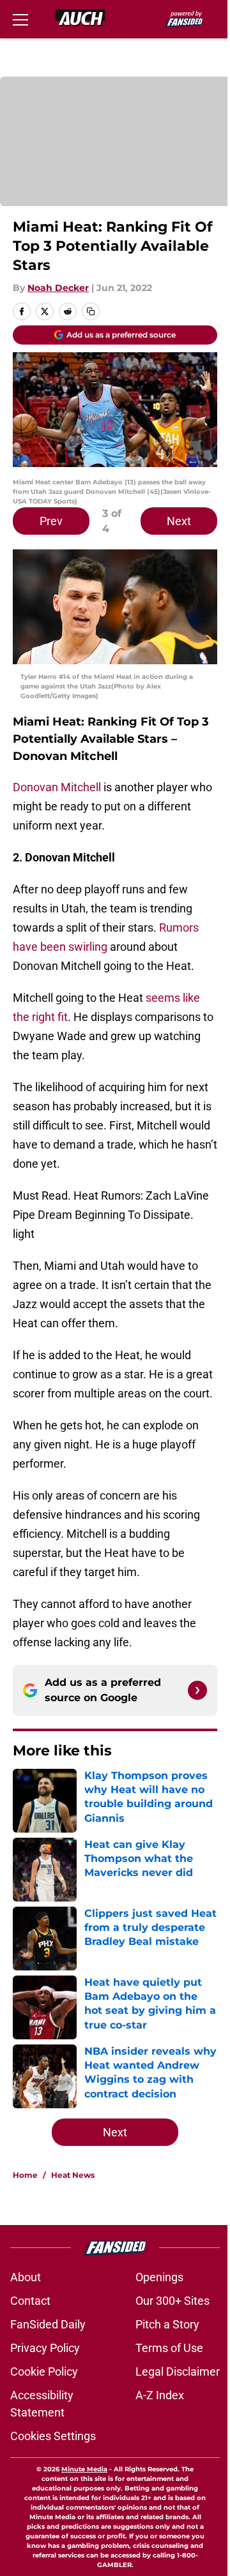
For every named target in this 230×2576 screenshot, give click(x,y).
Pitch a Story (167, 2324)
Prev (51, 521)
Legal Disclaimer (178, 2371)
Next (179, 521)
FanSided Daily (48, 2324)
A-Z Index (160, 2395)
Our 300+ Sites (172, 2301)
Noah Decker (58, 288)
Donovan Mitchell (57, 787)
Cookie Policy (44, 2371)
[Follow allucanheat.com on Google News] (197, 1690)
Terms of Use (169, 2348)
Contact (30, 2301)
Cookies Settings (53, 2436)
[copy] (91, 311)
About (26, 2277)
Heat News (73, 2175)
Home (25, 2175)
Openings (159, 2277)
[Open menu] (20, 19)
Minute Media (84, 2469)
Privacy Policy (45, 2348)
